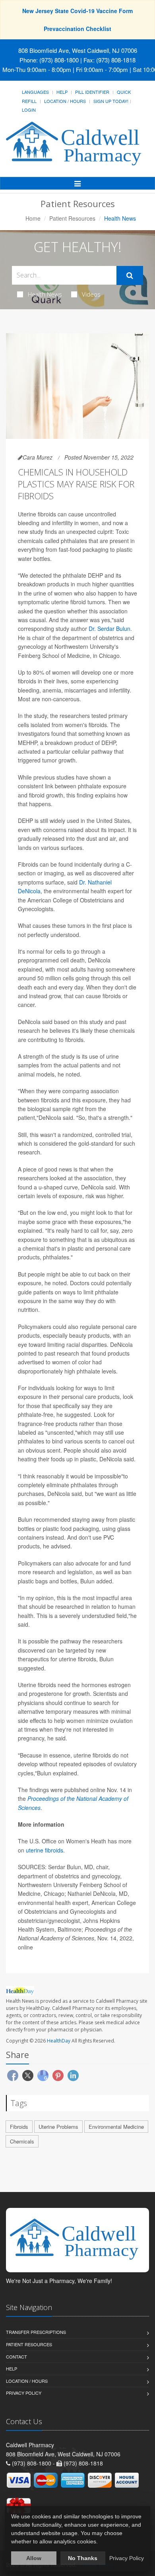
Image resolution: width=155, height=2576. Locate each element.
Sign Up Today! (111, 101)
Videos (91, 294)
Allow (34, 2558)
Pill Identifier (92, 92)
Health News (45, 294)
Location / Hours (65, 101)
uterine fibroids (45, 1850)
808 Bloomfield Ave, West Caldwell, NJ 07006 (78, 50)
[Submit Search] (130, 275)
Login (29, 110)
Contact (16, 2357)
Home (33, 218)
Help (62, 92)
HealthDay (59, 2041)
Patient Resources (72, 218)
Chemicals (22, 2141)
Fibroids (19, 2127)
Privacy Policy (24, 2393)
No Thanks (83, 2558)
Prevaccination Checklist (77, 29)
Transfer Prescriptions (36, 2332)
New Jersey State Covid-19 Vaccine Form (77, 11)
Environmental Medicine (116, 2127)
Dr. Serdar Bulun (109, 628)
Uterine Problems (58, 2127)
